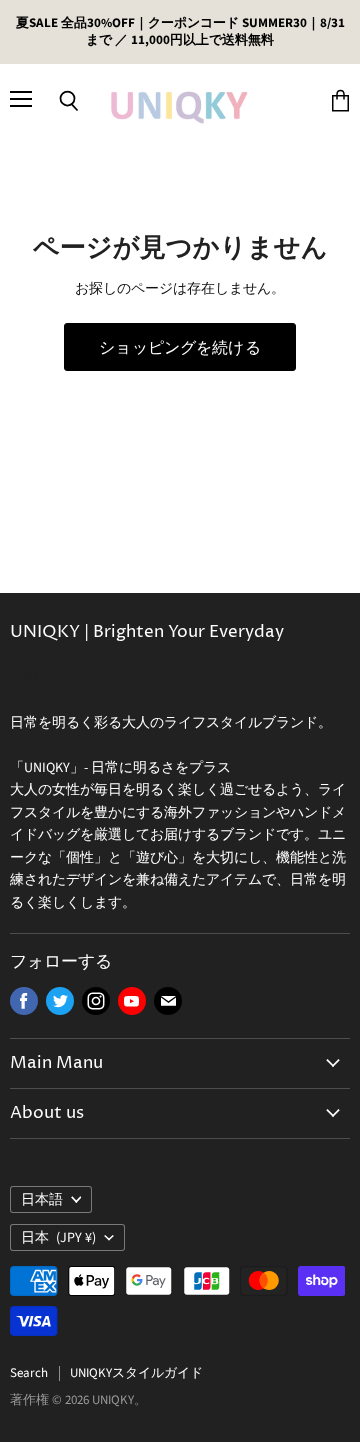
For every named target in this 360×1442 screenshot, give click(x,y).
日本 (58, 1238)
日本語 (42, 1200)
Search (29, 1373)
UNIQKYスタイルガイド (136, 1373)
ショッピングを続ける (180, 347)
